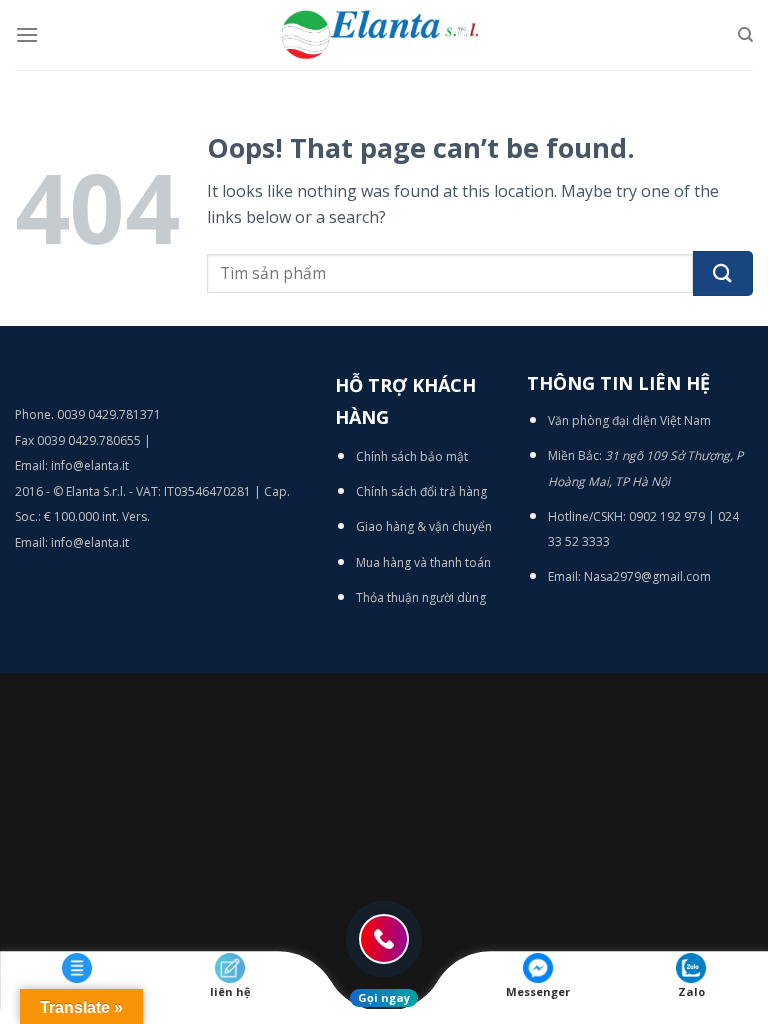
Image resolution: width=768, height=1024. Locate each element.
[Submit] (723, 273)
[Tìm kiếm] (745, 35)
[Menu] (27, 34)
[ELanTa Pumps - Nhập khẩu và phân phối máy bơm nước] (384, 35)
